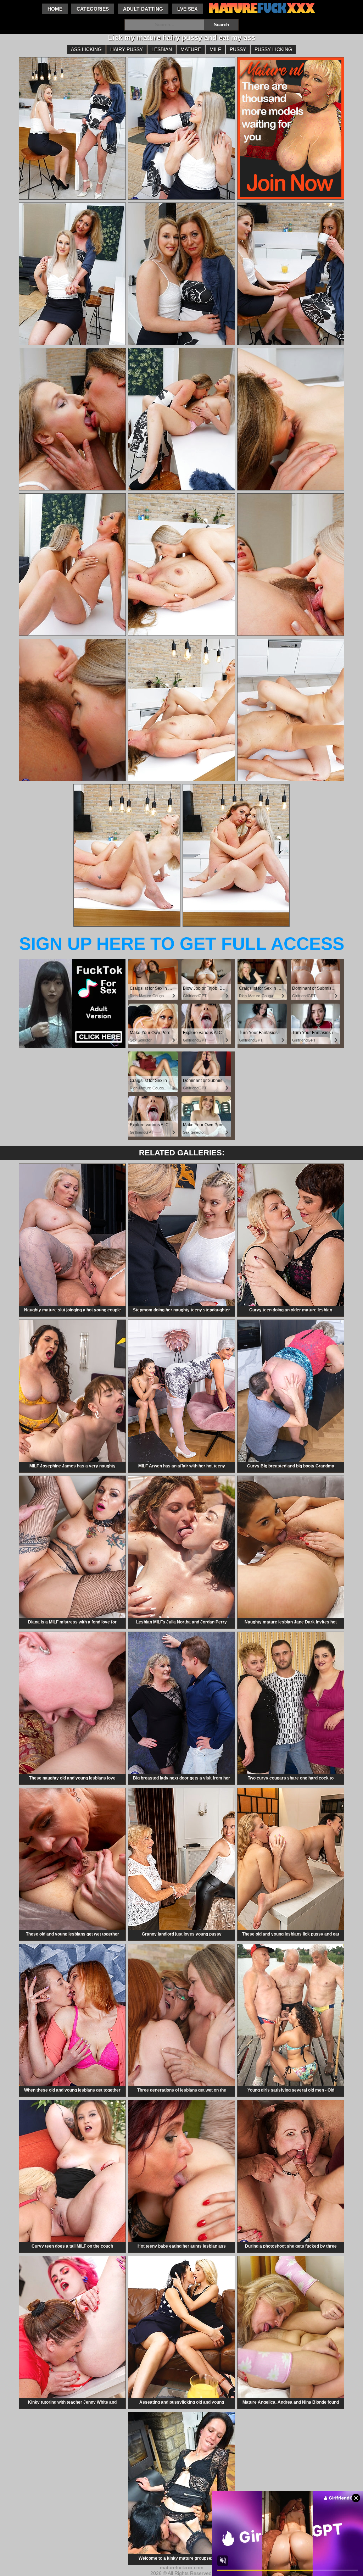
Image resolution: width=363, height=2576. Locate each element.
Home (55, 9)
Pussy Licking (273, 49)
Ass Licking (86, 49)
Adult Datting (143, 9)
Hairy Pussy (127, 49)
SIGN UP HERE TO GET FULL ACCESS (182, 944)
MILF (215, 49)
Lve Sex (187, 9)
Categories (93, 9)
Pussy (238, 49)
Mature (191, 49)
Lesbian (162, 49)
